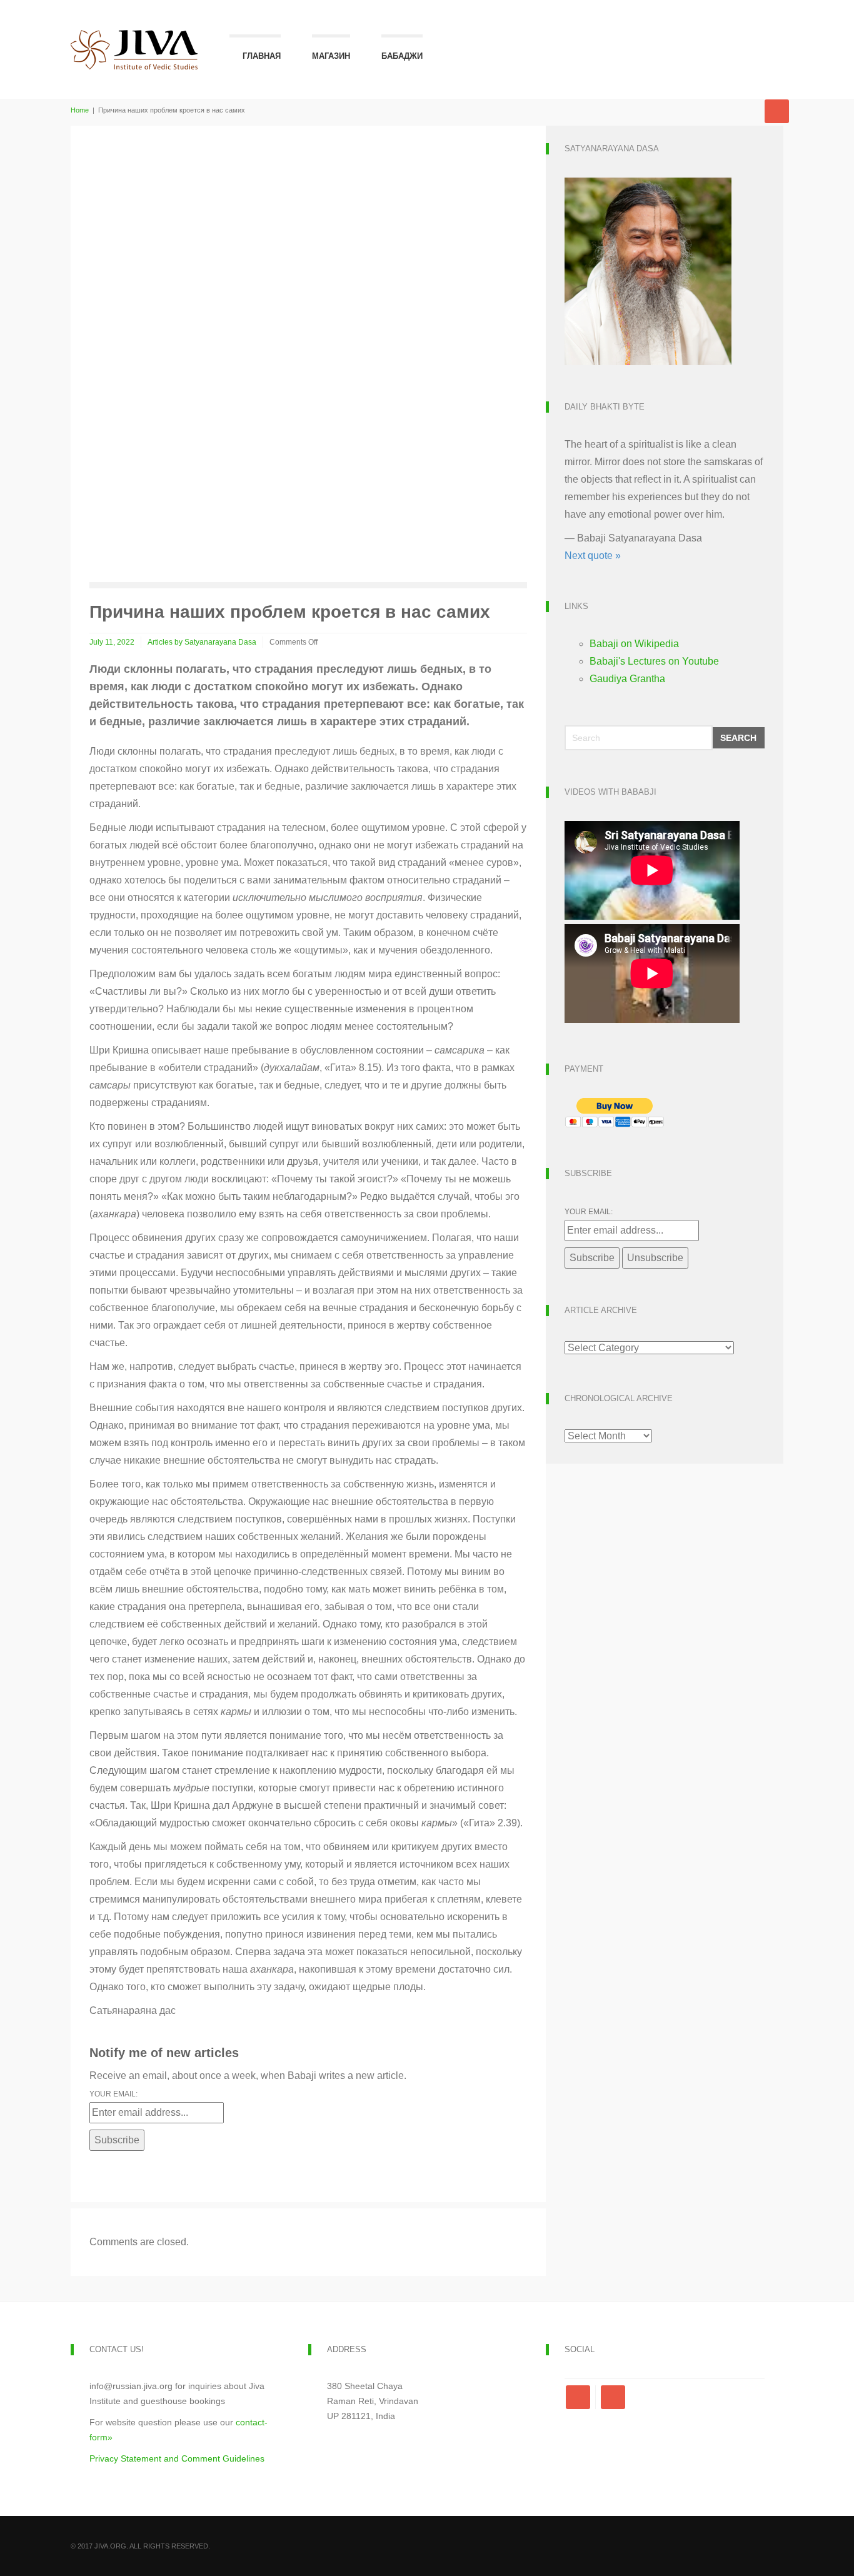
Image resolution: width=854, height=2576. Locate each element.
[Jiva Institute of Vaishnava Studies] (134, 36)
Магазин (331, 56)
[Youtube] (613, 2397)
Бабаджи (402, 56)
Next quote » (593, 556)
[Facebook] (580, 2397)
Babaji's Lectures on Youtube (654, 661)
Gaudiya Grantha (627, 679)
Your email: (113, 2094)
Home (80, 110)
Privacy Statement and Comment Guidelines (177, 2458)
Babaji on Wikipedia (634, 644)
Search (738, 738)
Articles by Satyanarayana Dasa (202, 642)
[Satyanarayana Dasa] (648, 270)
